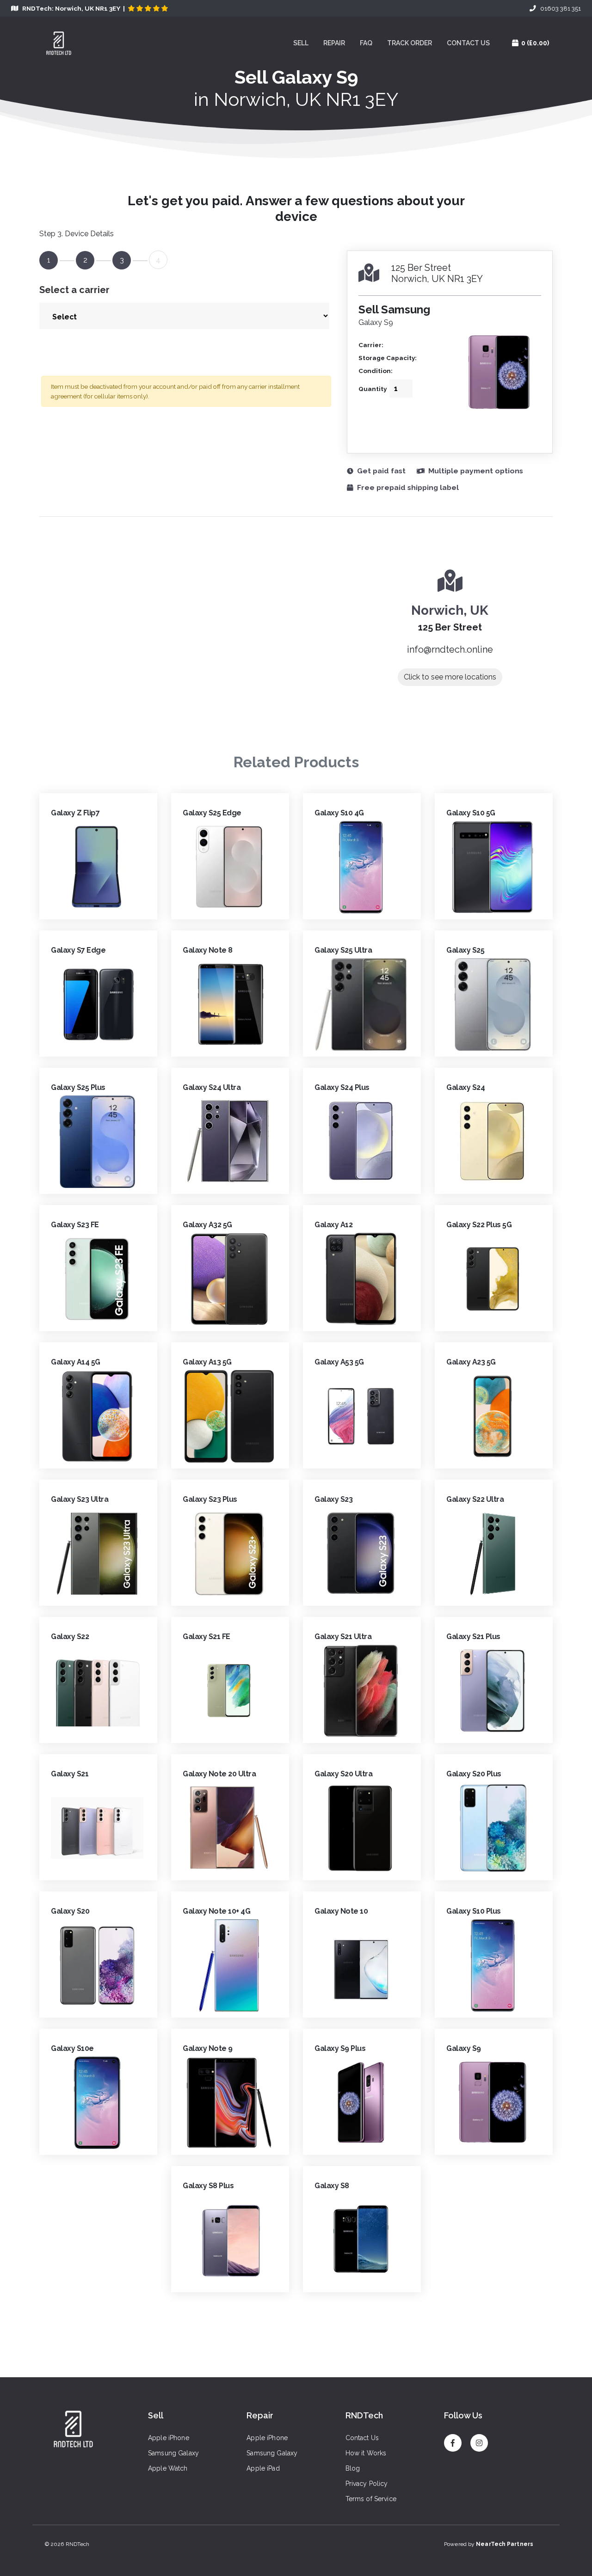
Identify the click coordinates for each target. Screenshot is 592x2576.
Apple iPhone (169, 2438)
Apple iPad (263, 2468)
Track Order (410, 43)
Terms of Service (371, 2499)
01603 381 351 (558, 8)
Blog (353, 2468)
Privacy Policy (367, 2484)
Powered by (489, 2544)
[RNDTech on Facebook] (453, 2439)
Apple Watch (168, 2468)
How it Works (366, 2453)
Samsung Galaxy (173, 2453)
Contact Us (468, 43)
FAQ (366, 43)
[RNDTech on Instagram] (479, 2439)
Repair (334, 43)
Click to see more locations (450, 677)
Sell (301, 43)
